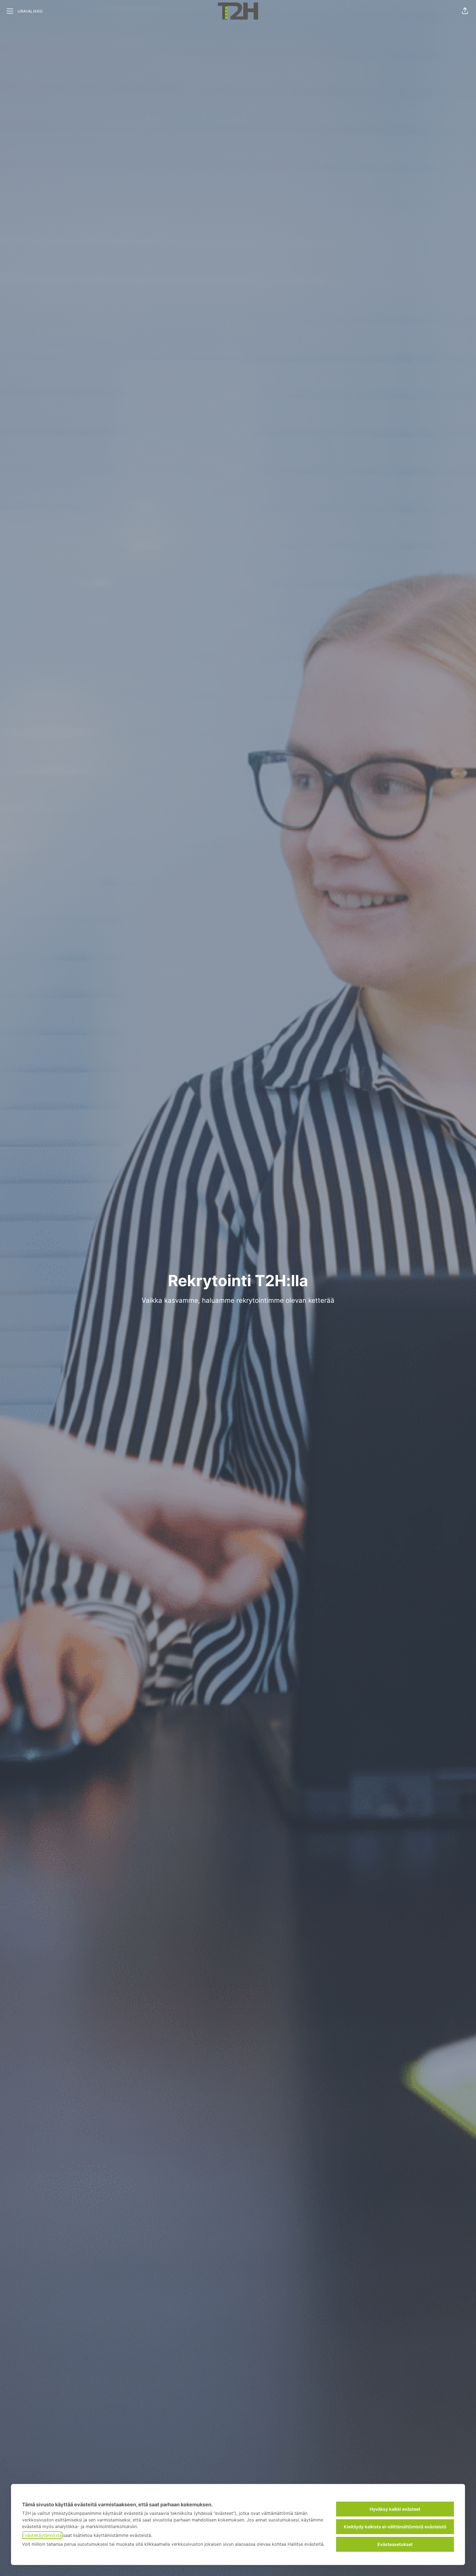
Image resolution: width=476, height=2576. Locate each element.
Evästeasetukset (395, 2544)
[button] (465, 11)
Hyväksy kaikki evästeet (395, 2509)
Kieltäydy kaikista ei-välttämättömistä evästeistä (395, 2527)
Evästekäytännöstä (42, 2535)
